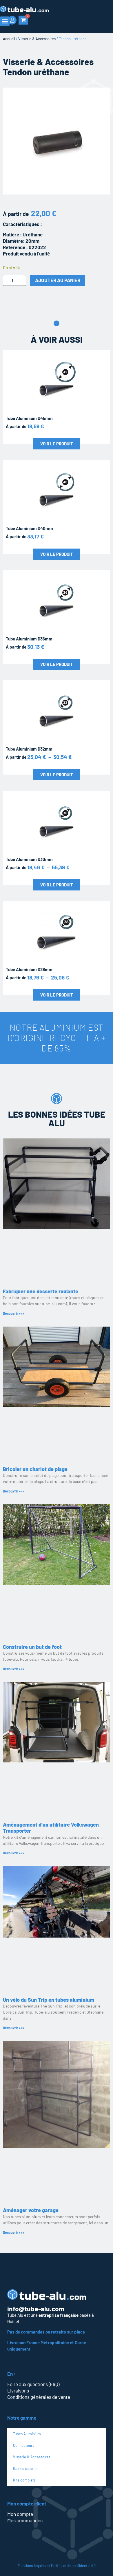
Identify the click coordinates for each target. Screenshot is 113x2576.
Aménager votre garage (31, 2210)
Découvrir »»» (13, 1313)
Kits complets (24, 2480)
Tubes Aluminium (27, 2434)
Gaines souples (25, 2468)
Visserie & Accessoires (37, 39)
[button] (5, 21)
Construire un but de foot (32, 1647)
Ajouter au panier (58, 280)
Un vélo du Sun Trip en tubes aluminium (49, 2000)
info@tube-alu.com (36, 2309)
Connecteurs (24, 2445)
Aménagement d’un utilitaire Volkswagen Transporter (51, 1828)
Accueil (9, 39)
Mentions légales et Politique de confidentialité (57, 2565)
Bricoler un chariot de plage (35, 1469)
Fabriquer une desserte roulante (41, 1291)
